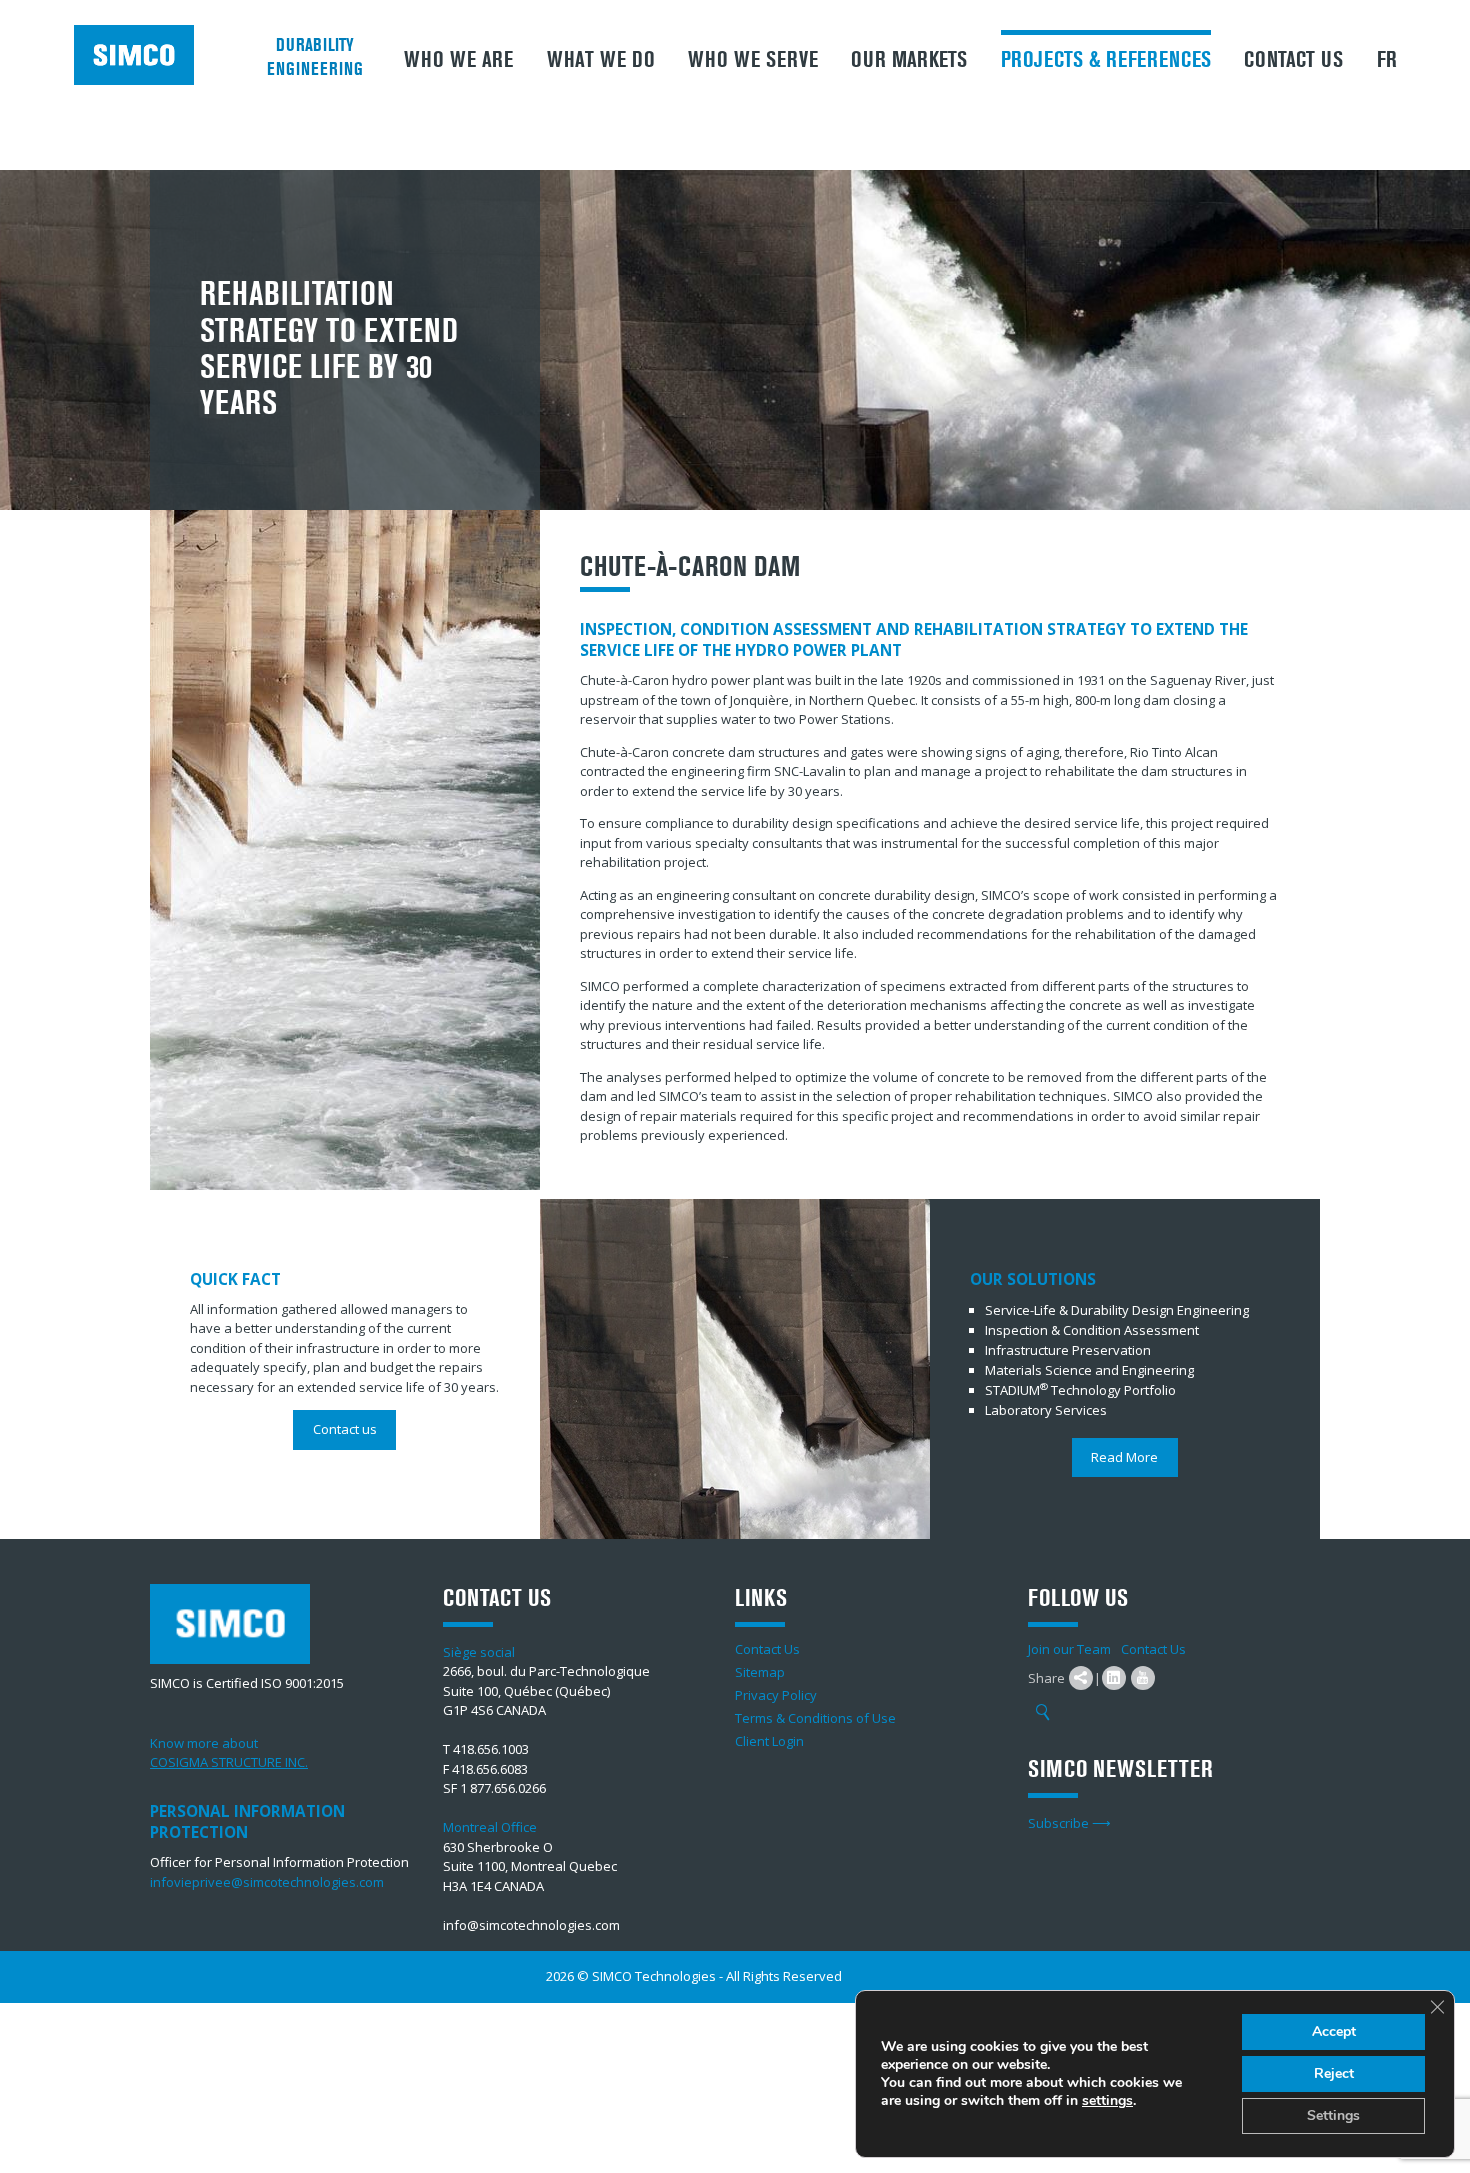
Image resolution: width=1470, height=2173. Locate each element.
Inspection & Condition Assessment (1092, 1330)
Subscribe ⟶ (1069, 1823)
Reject (1334, 2073)
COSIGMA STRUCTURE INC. (229, 1762)
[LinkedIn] (1114, 1678)
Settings (1333, 2115)
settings (1107, 2101)
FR (1387, 60)
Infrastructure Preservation (1068, 1350)
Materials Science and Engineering (1089, 1370)
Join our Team (1069, 1649)
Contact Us (1293, 60)
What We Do (601, 60)
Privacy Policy (776, 1695)
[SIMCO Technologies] (141, 55)
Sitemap (760, 1672)
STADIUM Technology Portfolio (1080, 1390)
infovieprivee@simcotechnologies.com (267, 1882)
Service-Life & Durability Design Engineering (1117, 1310)
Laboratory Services (1046, 1410)
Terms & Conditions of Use (815, 1718)
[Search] (1042, 1713)
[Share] (1081, 1678)
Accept (1334, 2031)
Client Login (769, 1741)
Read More (1124, 1457)
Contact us (345, 1429)
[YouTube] (1143, 1678)
